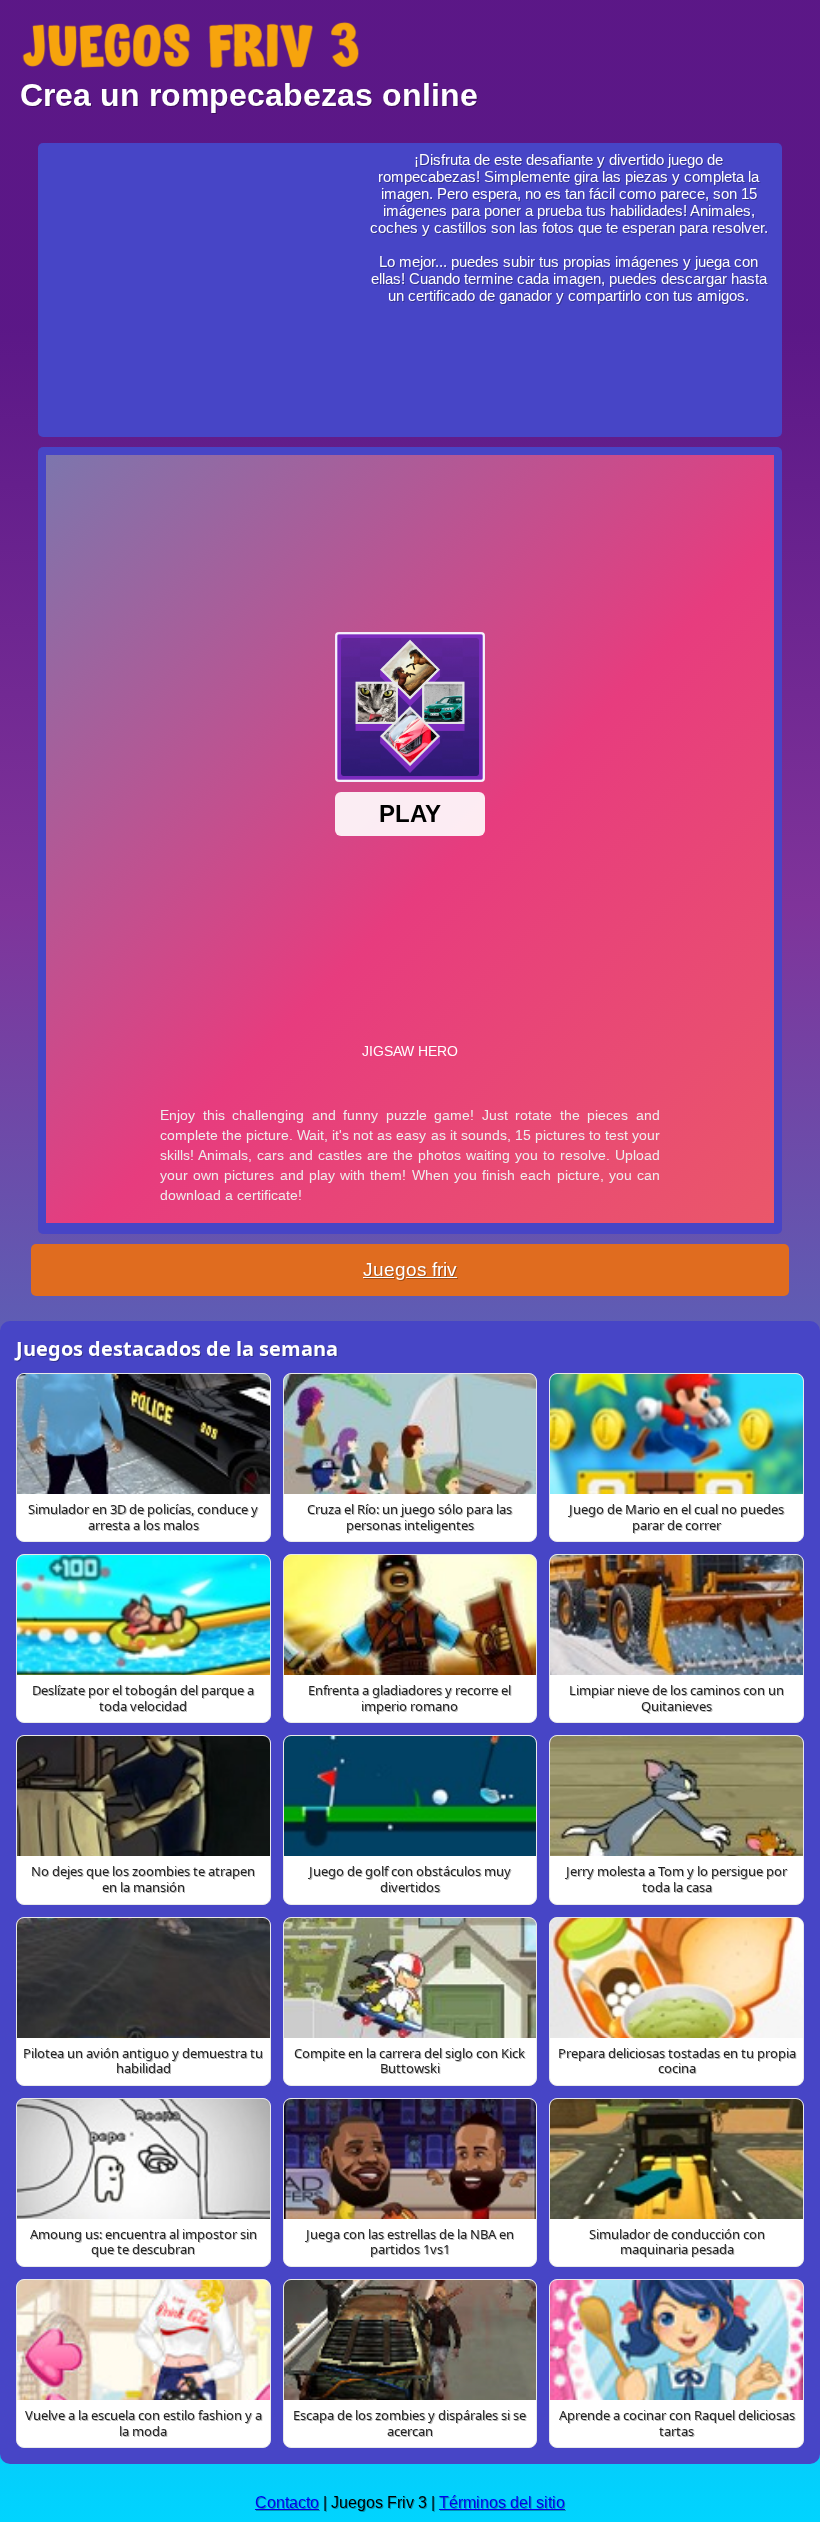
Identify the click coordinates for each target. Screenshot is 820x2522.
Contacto (287, 2502)
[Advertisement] (201, 276)
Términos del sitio (502, 2502)
